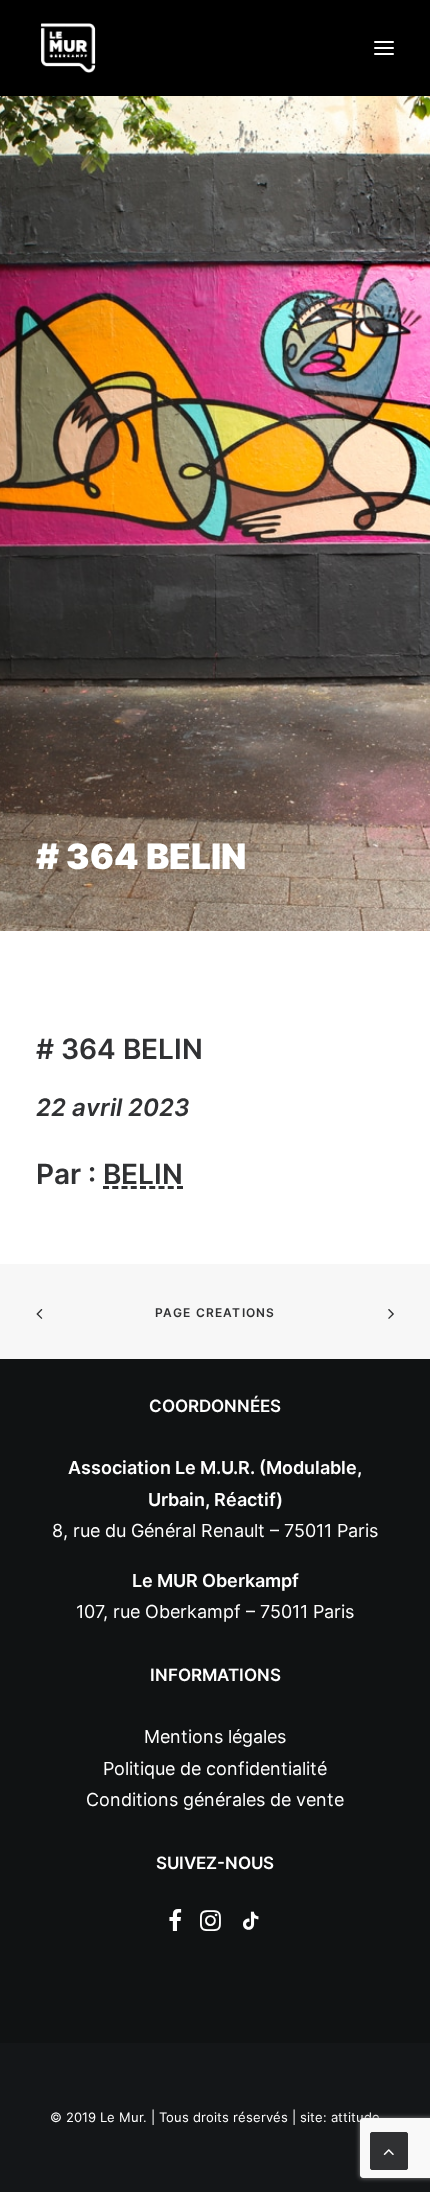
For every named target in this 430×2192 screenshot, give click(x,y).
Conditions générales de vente (215, 1799)
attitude (355, 2117)
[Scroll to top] (389, 2149)
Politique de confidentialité (215, 1768)
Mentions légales (215, 1736)
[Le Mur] (68, 48)
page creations (215, 1312)
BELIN (143, 1174)
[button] (384, 48)
